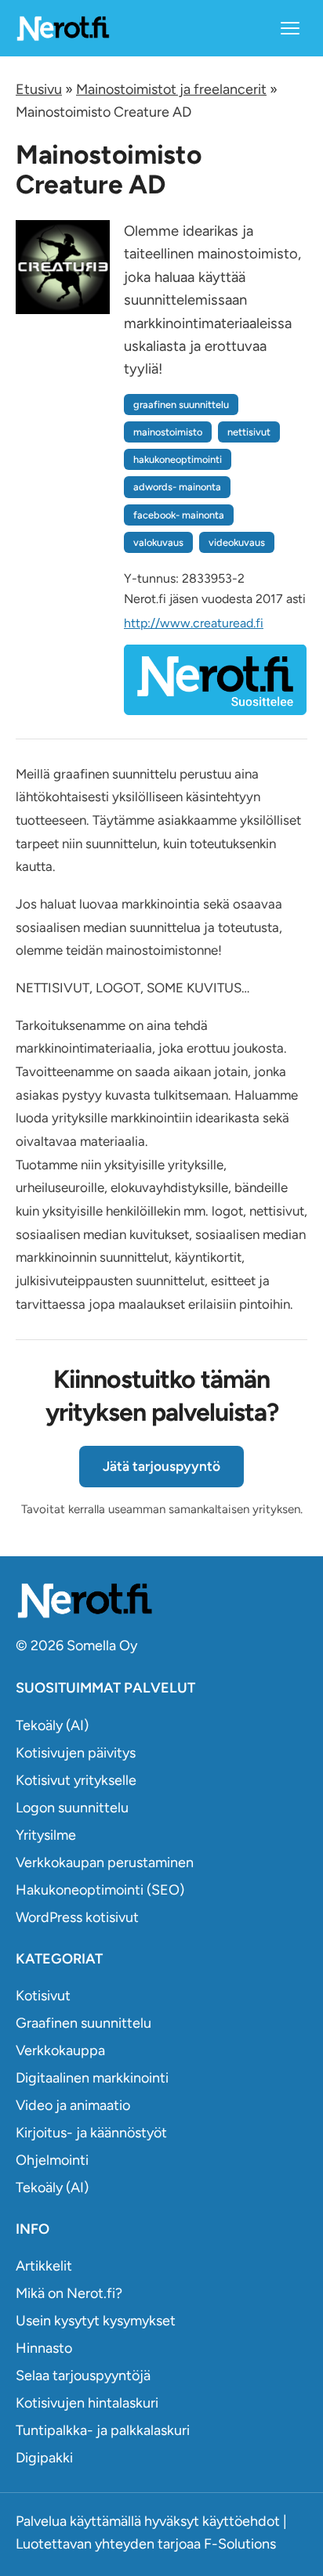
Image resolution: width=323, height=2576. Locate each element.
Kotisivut (43, 1996)
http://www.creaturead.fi (194, 623)
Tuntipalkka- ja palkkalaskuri (103, 2430)
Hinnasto (44, 2348)
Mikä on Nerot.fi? (69, 2293)
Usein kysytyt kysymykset (96, 2321)
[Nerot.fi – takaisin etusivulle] (63, 28)
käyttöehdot (241, 2521)
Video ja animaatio (73, 2105)
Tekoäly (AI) (52, 1725)
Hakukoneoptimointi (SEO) (100, 1890)
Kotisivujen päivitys (76, 1753)
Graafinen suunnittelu (83, 2023)
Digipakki (44, 2458)
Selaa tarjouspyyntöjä (83, 2375)
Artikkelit (44, 2266)
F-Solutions (240, 2544)
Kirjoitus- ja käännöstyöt (91, 2133)
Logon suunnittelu (72, 1808)
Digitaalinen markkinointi (92, 2078)
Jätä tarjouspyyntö (161, 1466)
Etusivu (39, 89)
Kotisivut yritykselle (76, 1780)
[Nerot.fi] (161, 1601)
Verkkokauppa (60, 2050)
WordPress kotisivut (77, 1917)
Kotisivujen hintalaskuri (87, 2403)
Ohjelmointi (52, 2160)
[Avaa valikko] (290, 28)
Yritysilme (46, 1835)
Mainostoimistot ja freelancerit (171, 89)
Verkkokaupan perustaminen (105, 1862)
